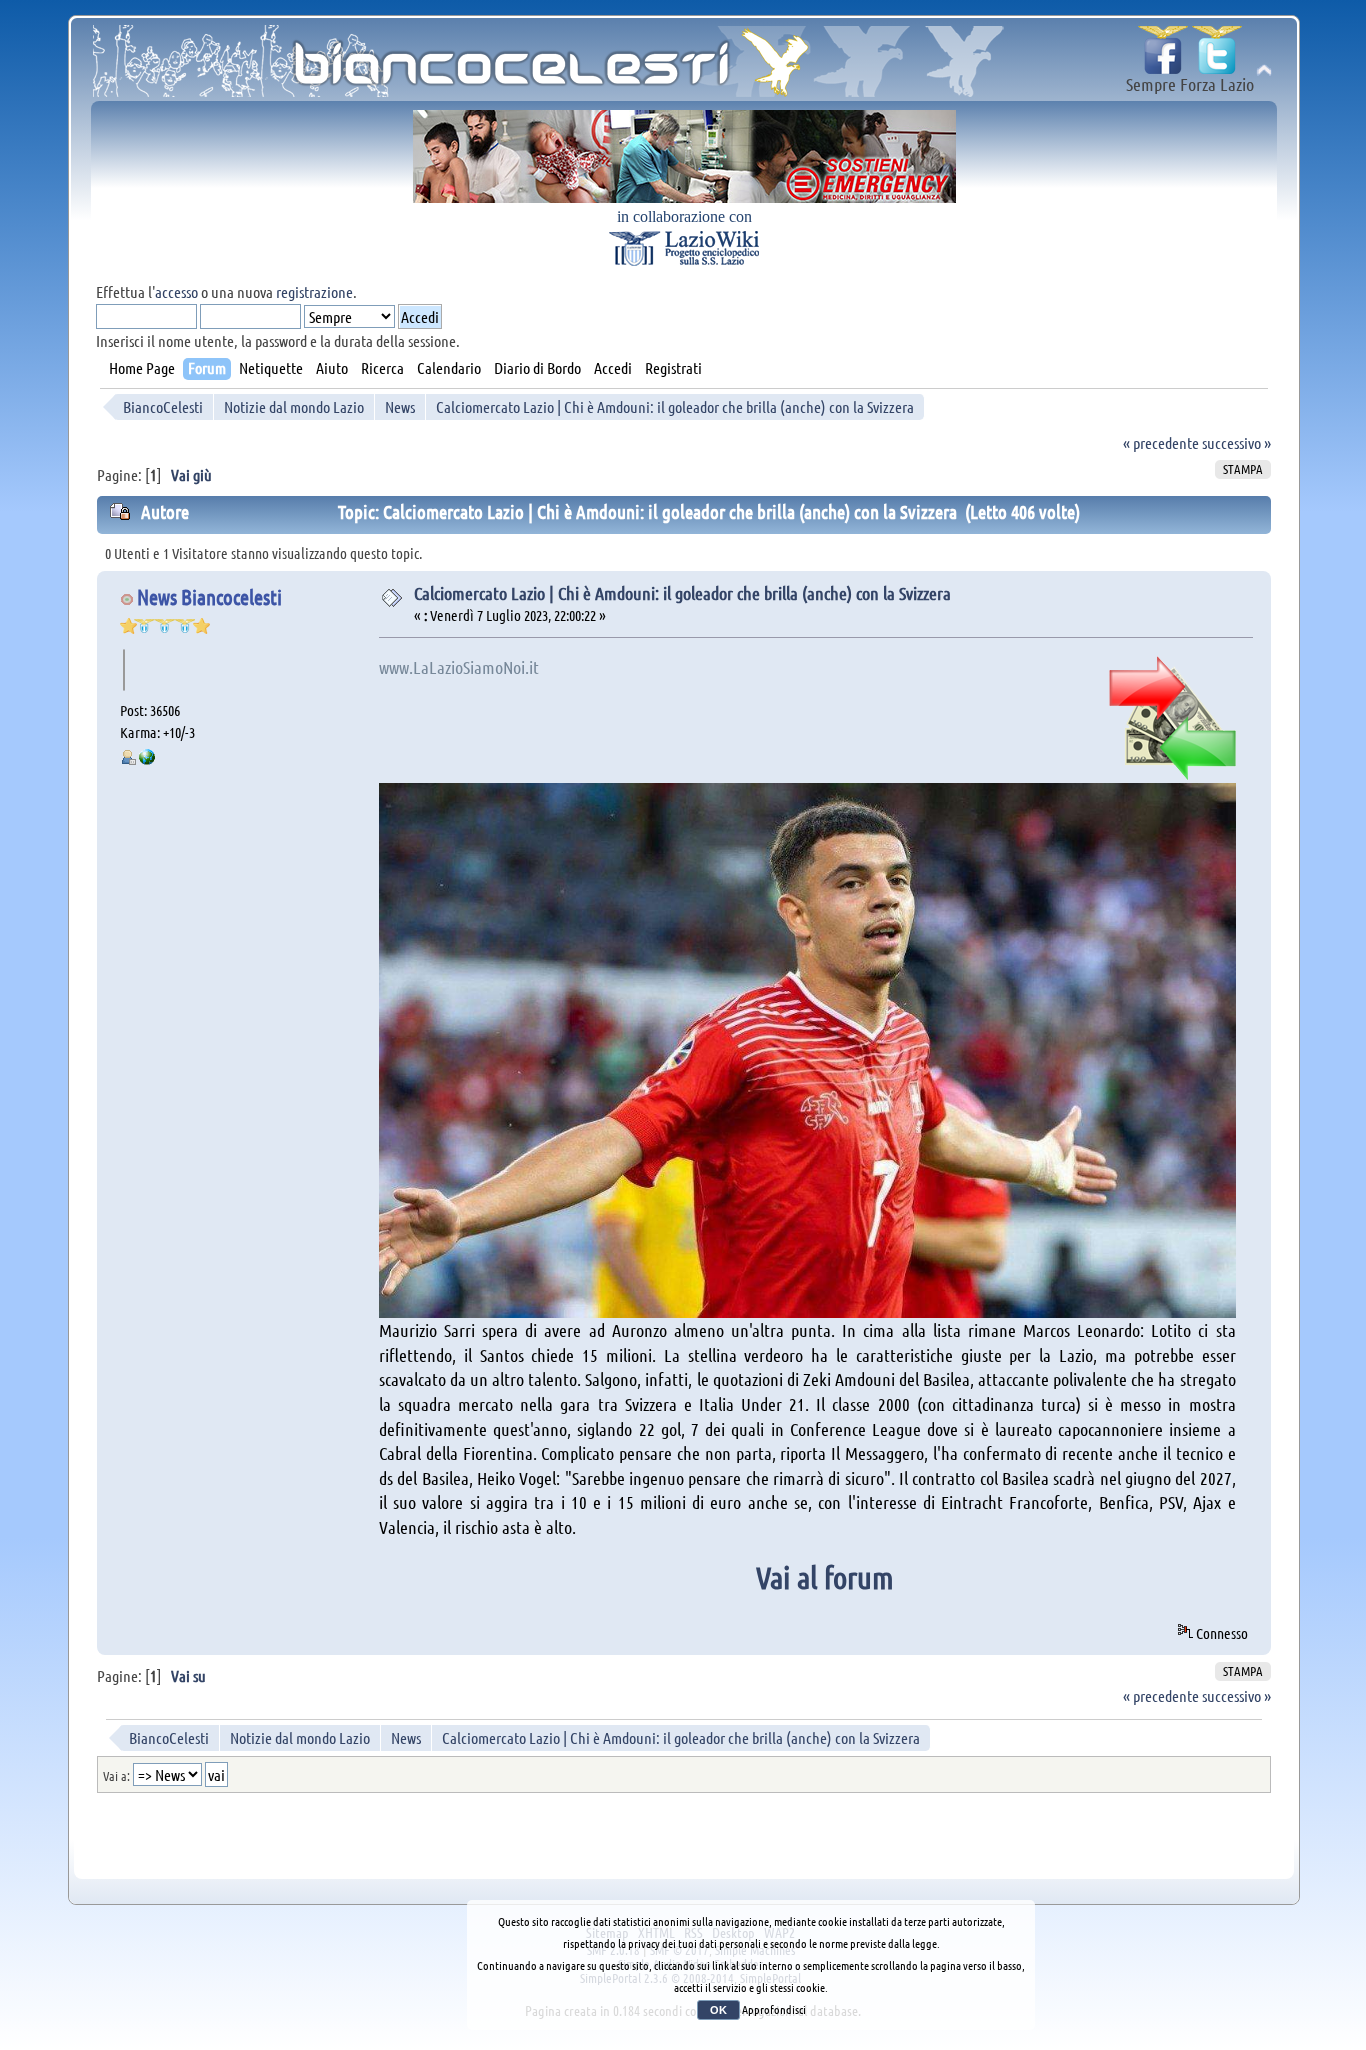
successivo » (1236, 442)
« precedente (1161, 442)
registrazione (314, 291)
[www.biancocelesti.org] (147, 759)
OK (718, 2010)
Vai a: (116, 1775)
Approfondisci (774, 2009)
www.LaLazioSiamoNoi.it (459, 667)
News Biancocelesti (209, 596)
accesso (176, 291)
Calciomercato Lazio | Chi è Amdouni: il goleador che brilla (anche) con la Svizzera (682, 593)
